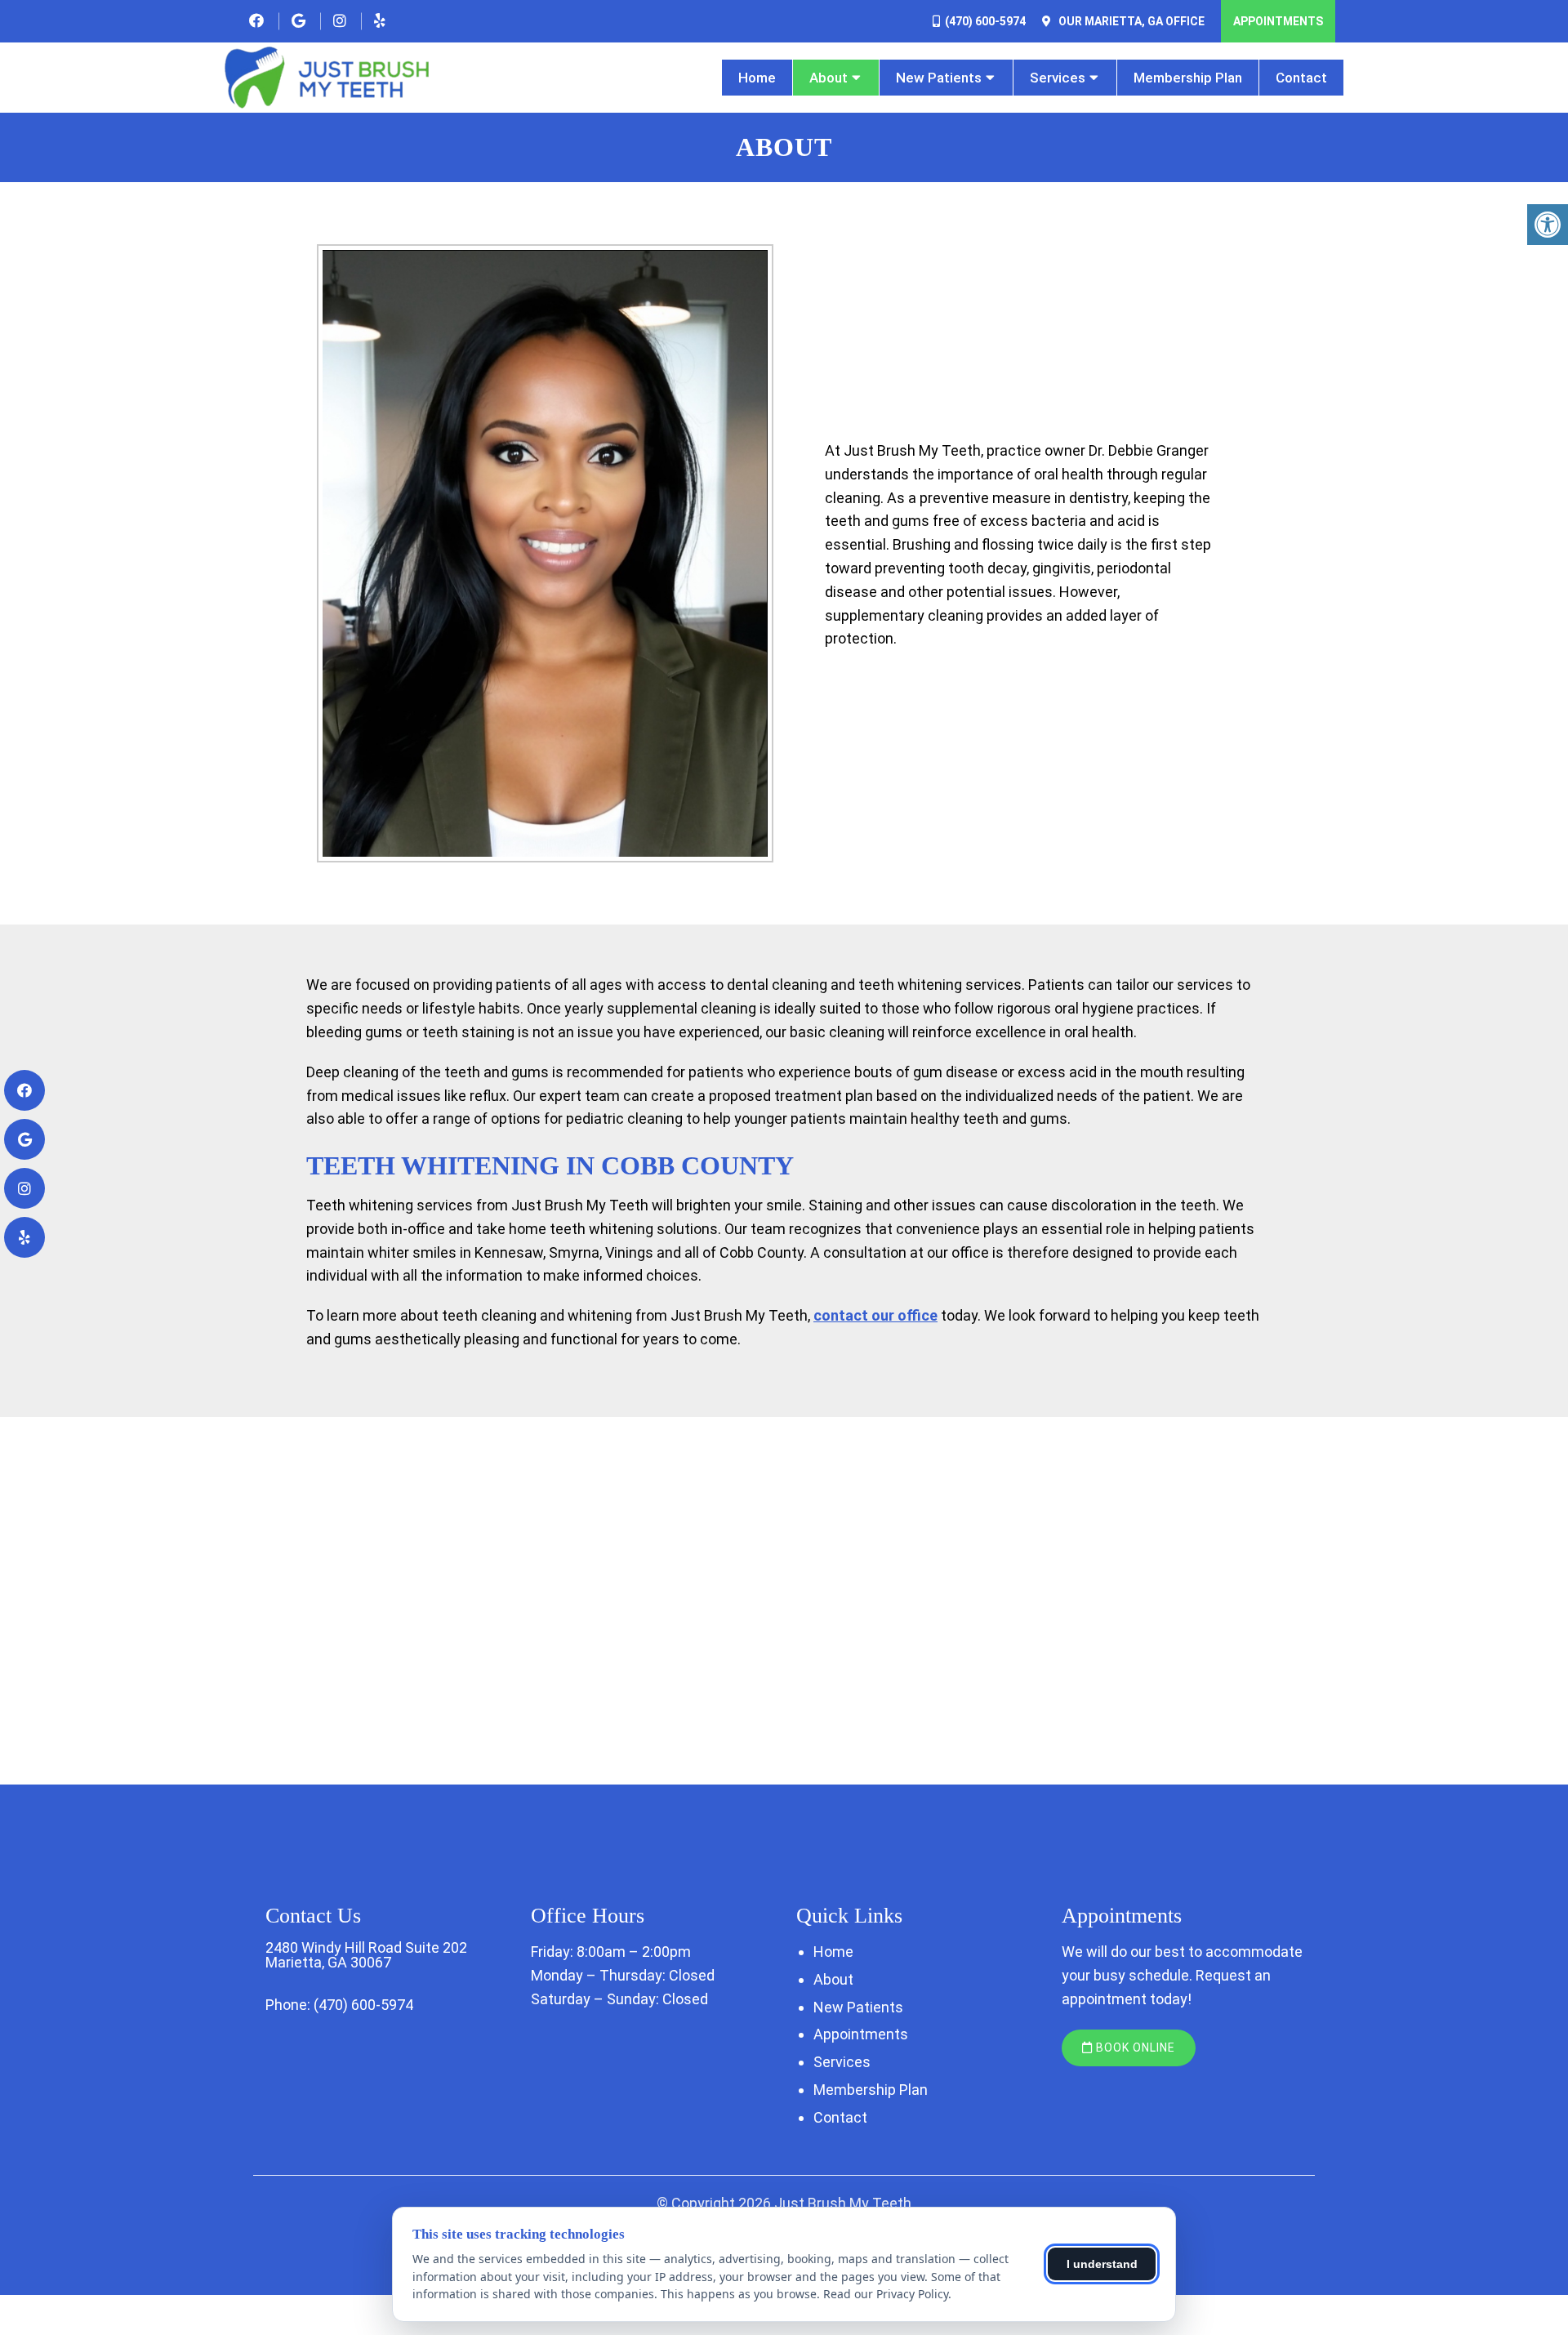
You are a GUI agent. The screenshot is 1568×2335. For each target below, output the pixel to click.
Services (1058, 78)
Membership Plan (1188, 78)
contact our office (875, 1315)
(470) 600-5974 (985, 21)
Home (757, 78)
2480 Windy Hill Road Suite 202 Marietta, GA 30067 (366, 1955)
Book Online (1134, 2048)
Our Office (1130, 21)
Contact (1301, 78)
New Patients (939, 78)
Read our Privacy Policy (886, 2294)
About (829, 78)
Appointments (1278, 21)
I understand (1102, 2264)
